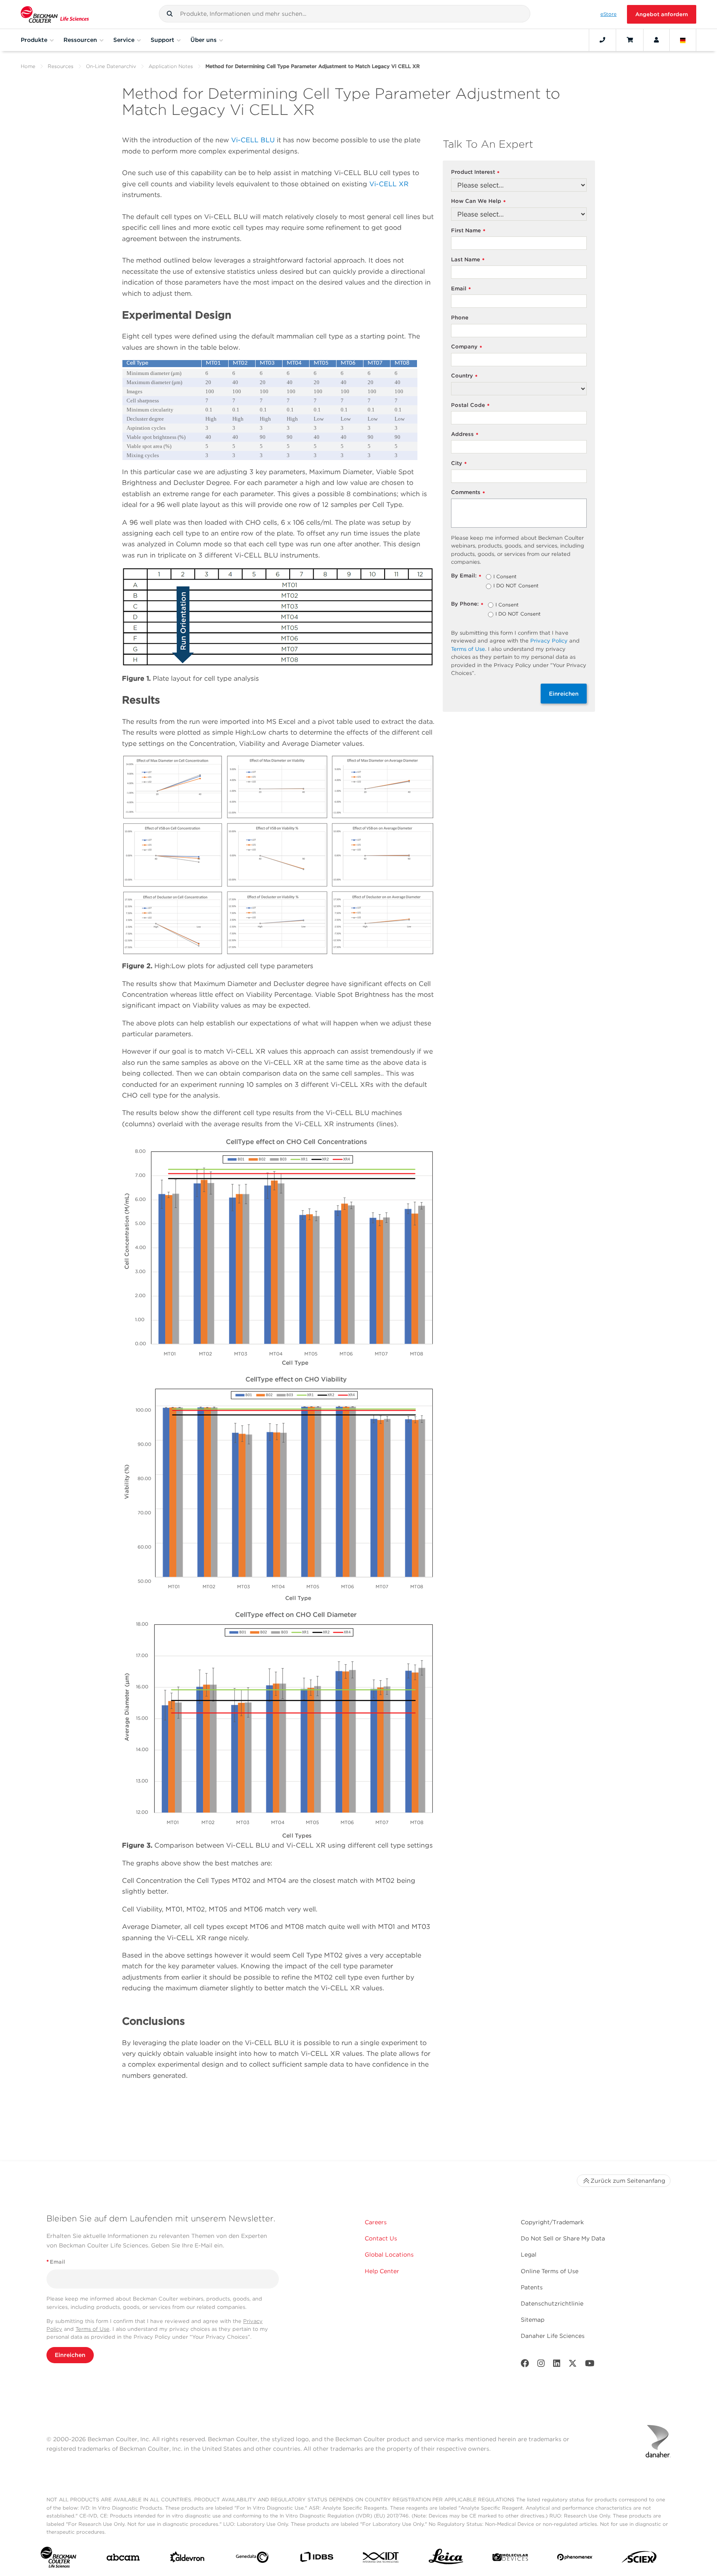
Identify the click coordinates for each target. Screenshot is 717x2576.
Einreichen (564, 694)
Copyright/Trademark (552, 2222)
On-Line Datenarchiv (111, 66)
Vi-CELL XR (389, 184)
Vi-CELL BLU (253, 140)
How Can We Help (478, 201)
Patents (532, 2287)
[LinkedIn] (557, 2365)
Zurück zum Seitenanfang (628, 2181)
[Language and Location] (683, 40)
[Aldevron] (187, 2559)
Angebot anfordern (662, 14)
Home (28, 66)
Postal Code (470, 405)
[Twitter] (573, 2365)
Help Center (382, 2271)
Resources (61, 66)
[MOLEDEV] (510, 2559)
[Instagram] (541, 2365)
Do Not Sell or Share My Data (563, 2238)
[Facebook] (525, 2365)
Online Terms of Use (550, 2271)
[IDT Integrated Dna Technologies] (381, 2559)
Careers (376, 2222)
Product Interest (475, 172)
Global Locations (389, 2255)
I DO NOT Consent (516, 586)
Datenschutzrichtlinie (552, 2303)
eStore (608, 14)
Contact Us (381, 2238)
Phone (460, 318)
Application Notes (171, 66)
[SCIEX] (639, 2559)
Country (464, 376)
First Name (468, 231)
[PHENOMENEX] (575, 2559)
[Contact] (602, 40)
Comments (468, 493)
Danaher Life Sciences (553, 2336)
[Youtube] (590, 2365)
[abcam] (123, 2559)
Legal (529, 2255)
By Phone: (467, 604)
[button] (170, 14)
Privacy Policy (549, 641)
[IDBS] (316, 2559)
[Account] (656, 40)
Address (465, 435)
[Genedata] (252, 2559)
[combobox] (345, 14)
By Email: (466, 576)
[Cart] (630, 40)
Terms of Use (468, 649)
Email (461, 289)
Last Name (468, 260)
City (459, 464)
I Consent (505, 577)
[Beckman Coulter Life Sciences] (55, 14)
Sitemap (533, 2320)
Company (467, 347)
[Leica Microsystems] (446, 2559)
